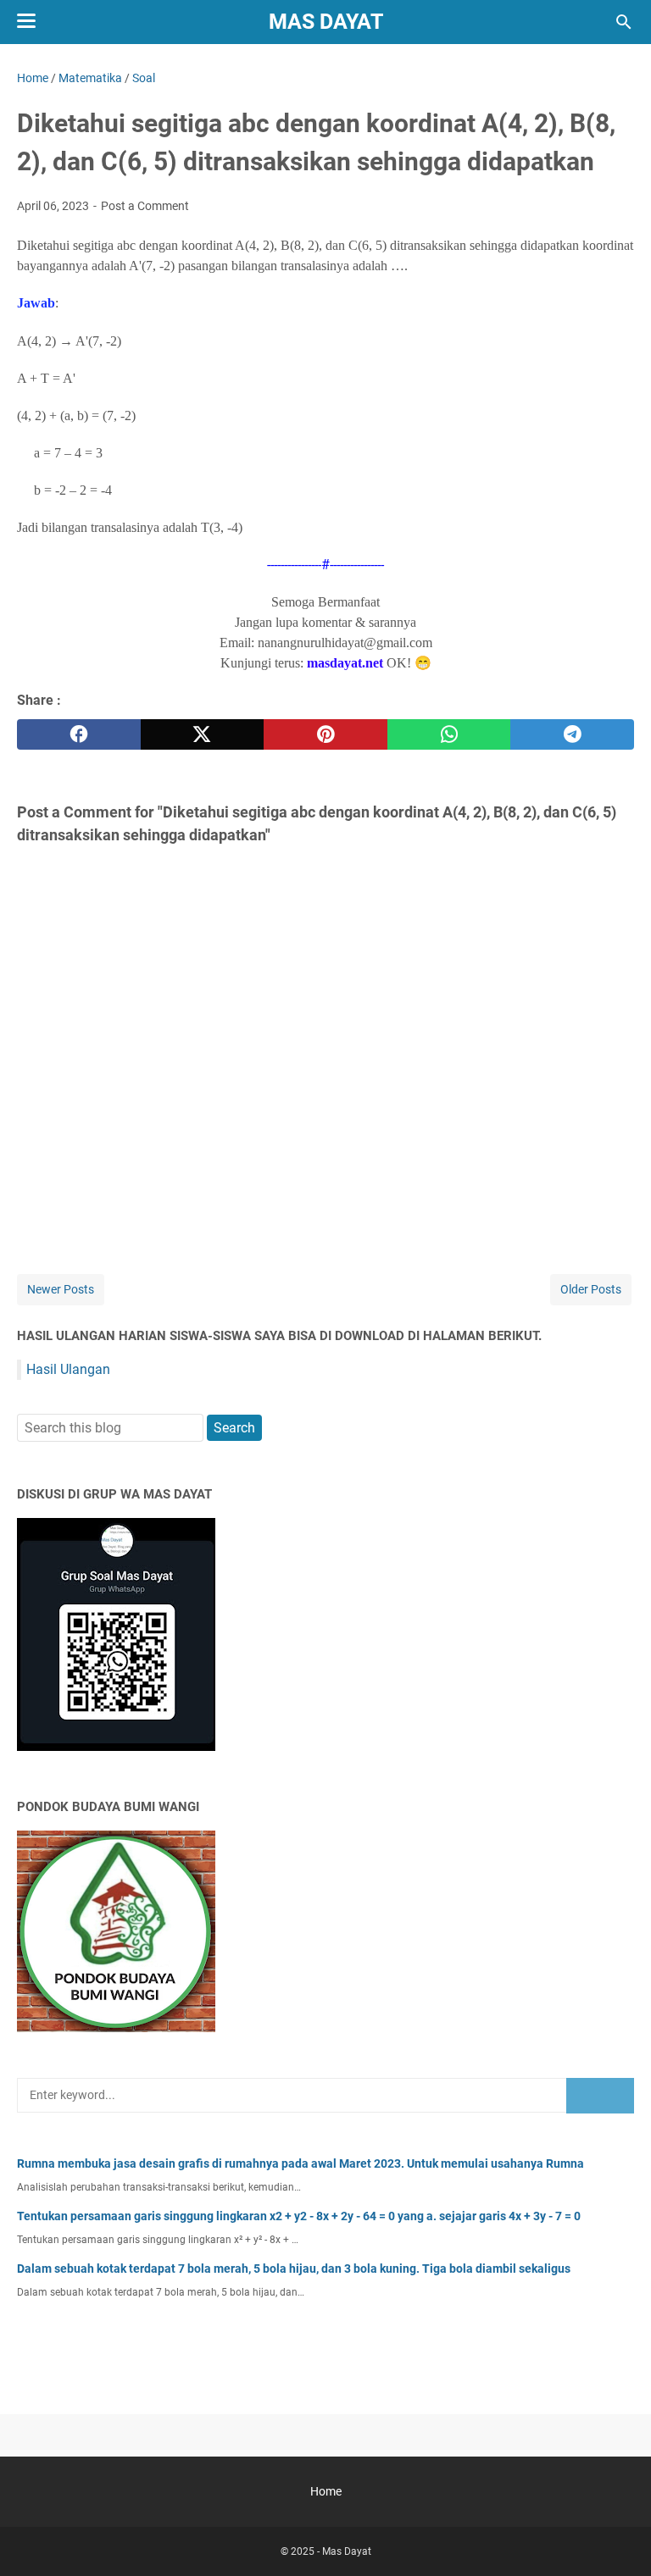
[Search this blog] (624, 22)
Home (326, 2491)
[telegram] (572, 734)
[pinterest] (325, 734)
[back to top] (617, 2538)
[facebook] (79, 734)
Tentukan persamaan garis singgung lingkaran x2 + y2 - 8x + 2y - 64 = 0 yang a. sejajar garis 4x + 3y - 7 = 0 (299, 2216)
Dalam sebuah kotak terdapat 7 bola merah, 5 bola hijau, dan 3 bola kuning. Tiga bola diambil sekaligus (294, 2269)
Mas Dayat (326, 22)
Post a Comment (145, 206)
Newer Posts (61, 1289)
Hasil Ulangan (68, 1369)
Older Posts (591, 1289)
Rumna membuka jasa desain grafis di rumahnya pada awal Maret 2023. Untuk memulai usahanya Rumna (300, 2163)
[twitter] (203, 734)
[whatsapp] (449, 734)
